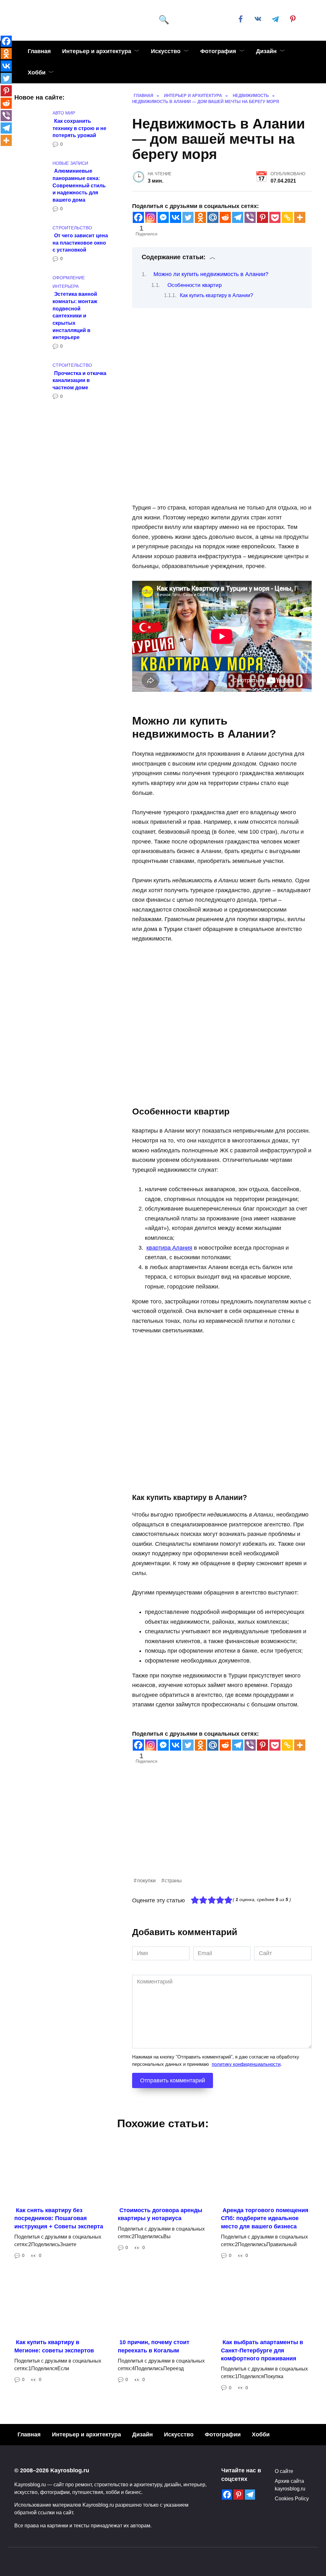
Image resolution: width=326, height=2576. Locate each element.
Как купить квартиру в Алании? (216, 295)
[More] (300, 217)
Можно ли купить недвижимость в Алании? (211, 274)
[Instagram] (151, 217)
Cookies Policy (292, 2498)
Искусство (166, 51)
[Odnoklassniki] (200, 217)
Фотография (218, 51)
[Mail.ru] (213, 217)
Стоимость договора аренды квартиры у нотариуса (160, 2214)
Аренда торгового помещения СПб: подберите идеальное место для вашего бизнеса (265, 2218)
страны (173, 1880)
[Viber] (250, 217)
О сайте (284, 2471)
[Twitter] (188, 217)
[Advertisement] (222, 1832)
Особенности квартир (195, 285)
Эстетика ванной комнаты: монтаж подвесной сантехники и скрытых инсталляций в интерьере (75, 316)
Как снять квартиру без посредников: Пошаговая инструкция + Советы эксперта (59, 2218)
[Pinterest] (262, 217)
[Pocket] (275, 217)
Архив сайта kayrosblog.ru (290, 2485)
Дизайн (266, 51)
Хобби (37, 73)
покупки (146, 1880)
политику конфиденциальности (246, 2064)
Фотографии (223, 2434)
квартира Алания (169, 1248)
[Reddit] (225, 217)
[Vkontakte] (176, 217)
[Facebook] (138, 217)
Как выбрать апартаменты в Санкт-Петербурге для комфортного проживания (262, 2350)
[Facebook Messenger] (163, 217)
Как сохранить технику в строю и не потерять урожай (79, 128)
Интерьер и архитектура (97, 51)
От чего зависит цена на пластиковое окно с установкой (80, 243)
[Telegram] (238, 217)
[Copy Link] (287, 217)
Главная (39, 51)
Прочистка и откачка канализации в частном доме (79, 380)
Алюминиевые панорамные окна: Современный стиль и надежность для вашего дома (79, 185)
